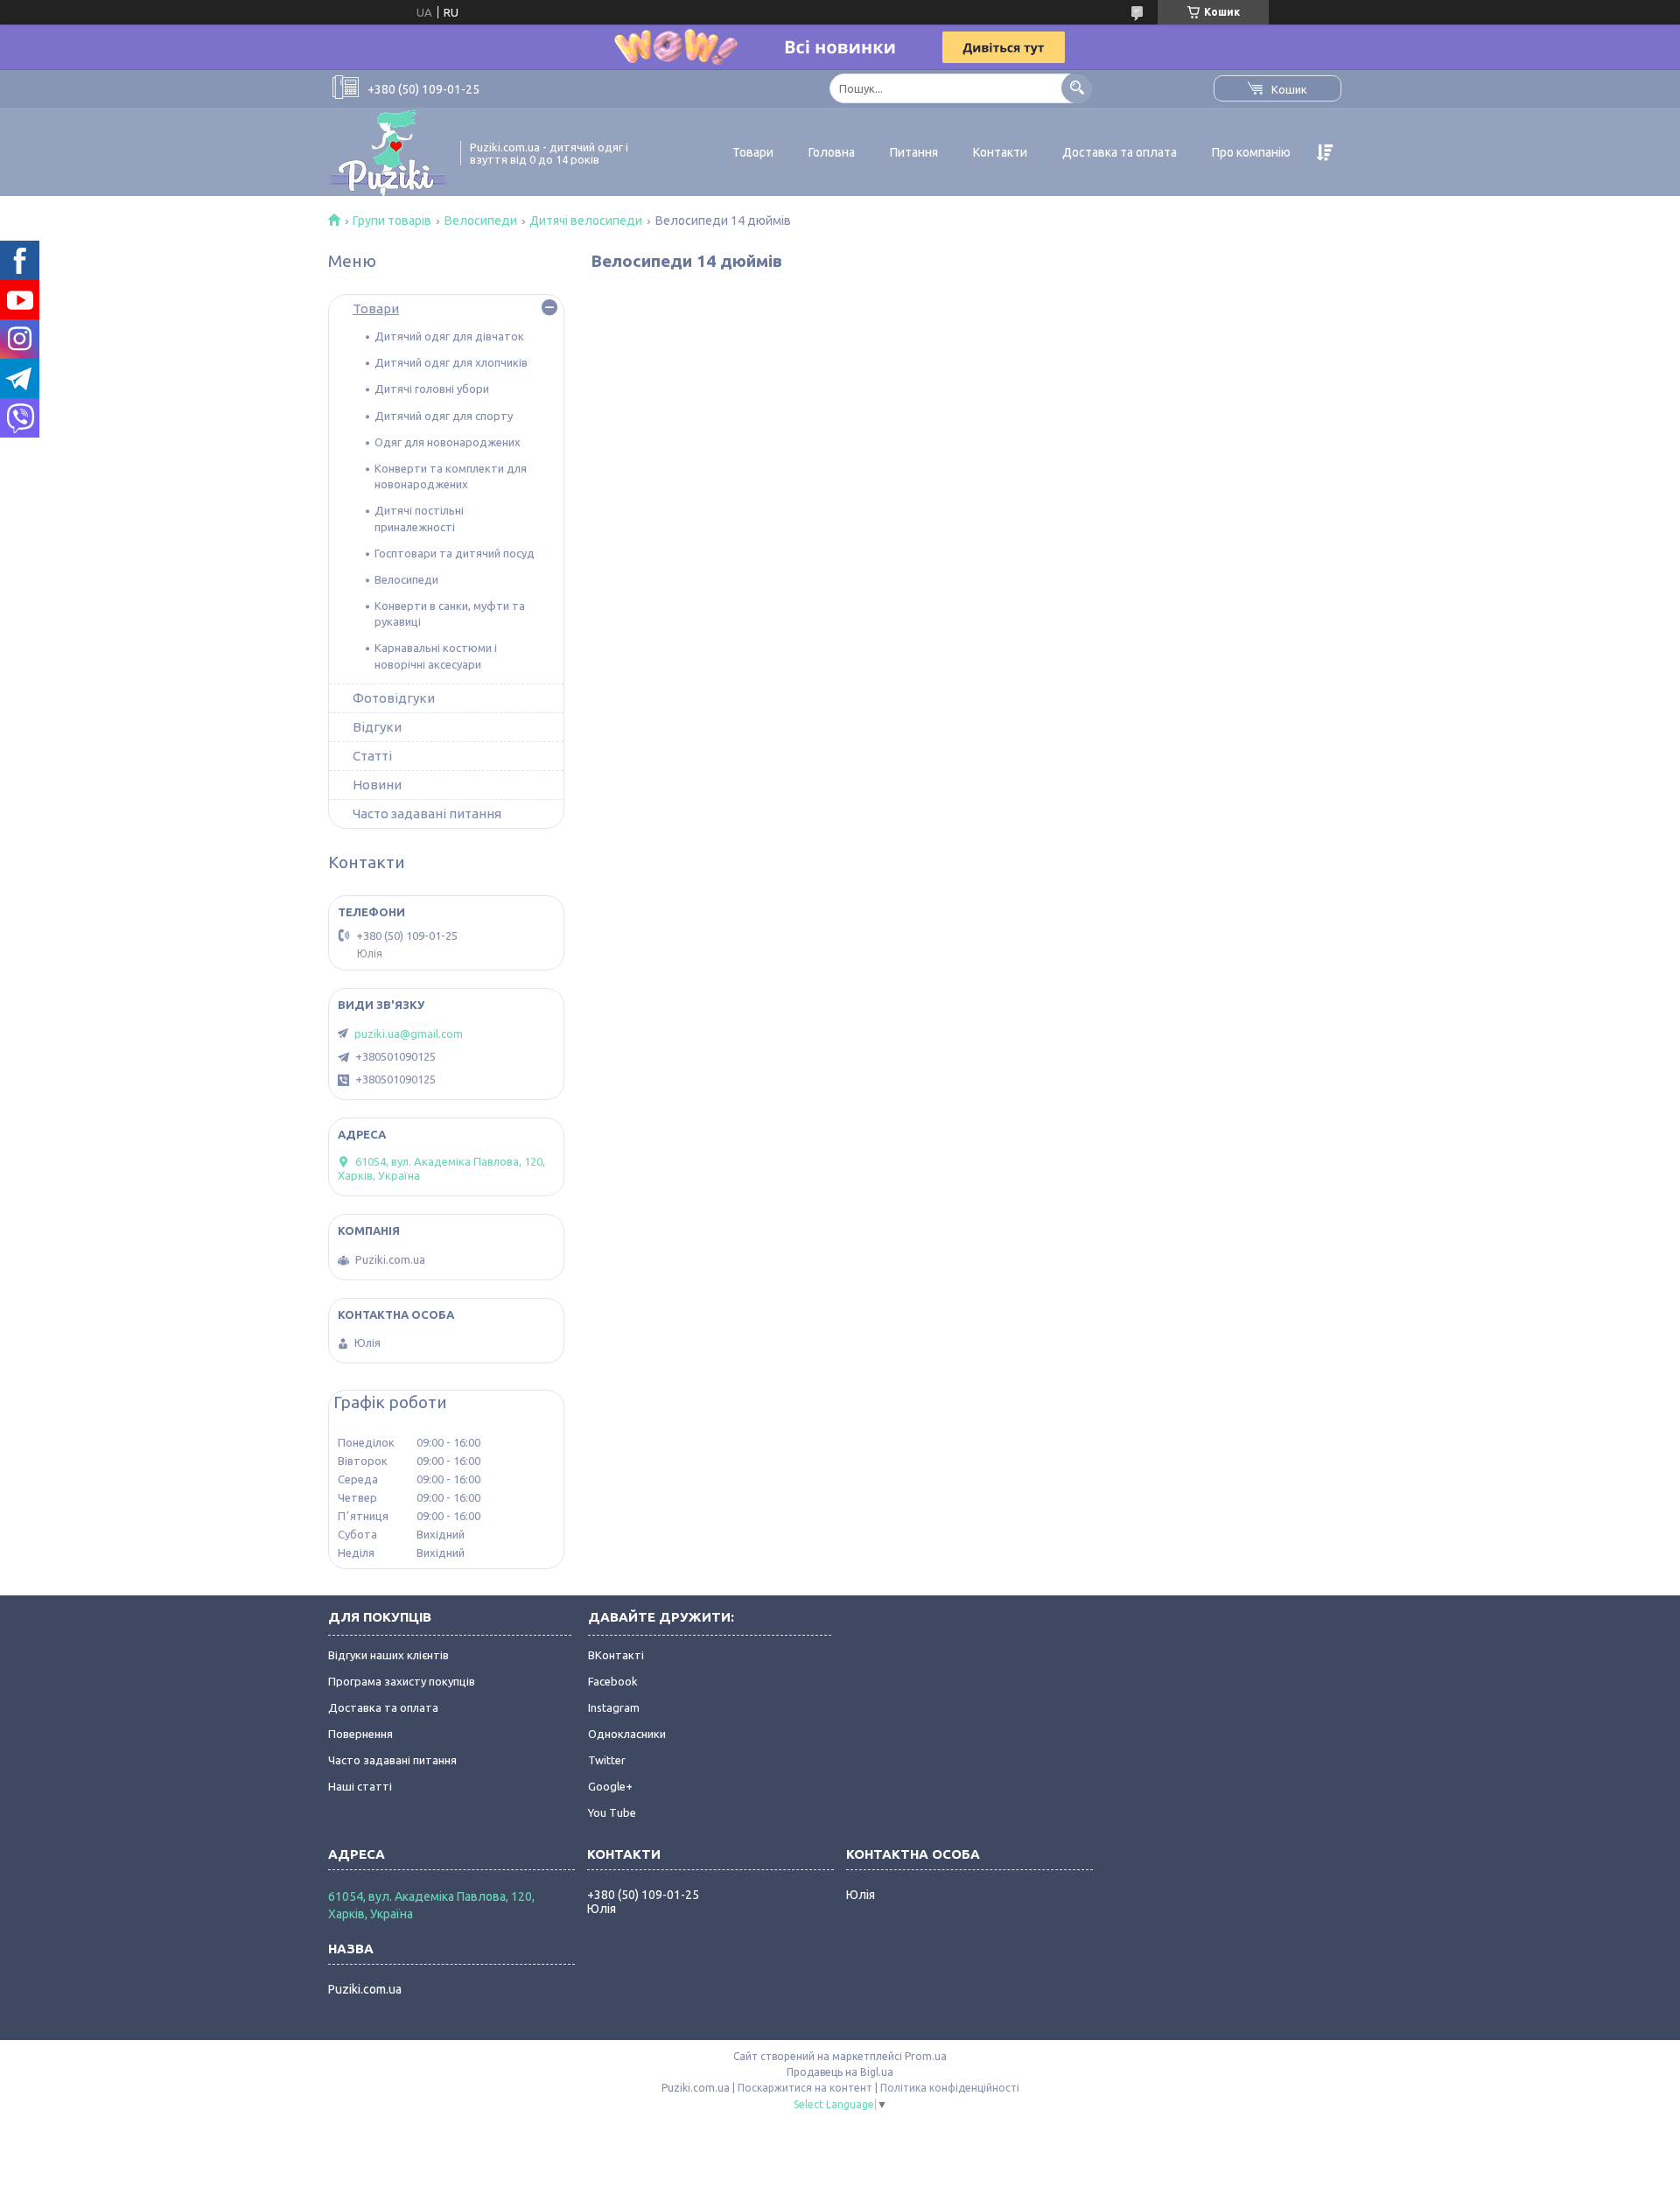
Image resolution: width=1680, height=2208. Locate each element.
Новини (377, 785)
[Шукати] (1077, 88)
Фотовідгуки (394, 698)
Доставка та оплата (1120, 152)
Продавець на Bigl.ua (840, 2072)
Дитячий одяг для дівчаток (449, 336)
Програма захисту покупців (402, 1681)
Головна (832, 152)
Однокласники (627, 1734)
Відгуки (377, 727)
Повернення (360, 1734)
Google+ (610, 1786)
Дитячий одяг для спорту (444, 416)
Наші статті (360, 1786)
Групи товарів (392, 221)
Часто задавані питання (427, 813)
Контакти (1000, 152)
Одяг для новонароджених (448, 442)
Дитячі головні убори (432, 389)
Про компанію (1251, 152)
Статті (372, 756)
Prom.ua (926, 2056)
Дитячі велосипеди (586, 221)
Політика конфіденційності (950, 2088)
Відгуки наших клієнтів (388, 1655)
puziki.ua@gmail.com (409, 1034)
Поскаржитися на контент (805, 2088)
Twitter (607, 1760)
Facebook (613, 1681)
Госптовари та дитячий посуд (455, 553)
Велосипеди (481, 221)
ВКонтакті (616, 1655)
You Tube (612, 1812)
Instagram (614, 1707)
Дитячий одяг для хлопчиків (451, 362)
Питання (914, 152)
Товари (753, 152)
